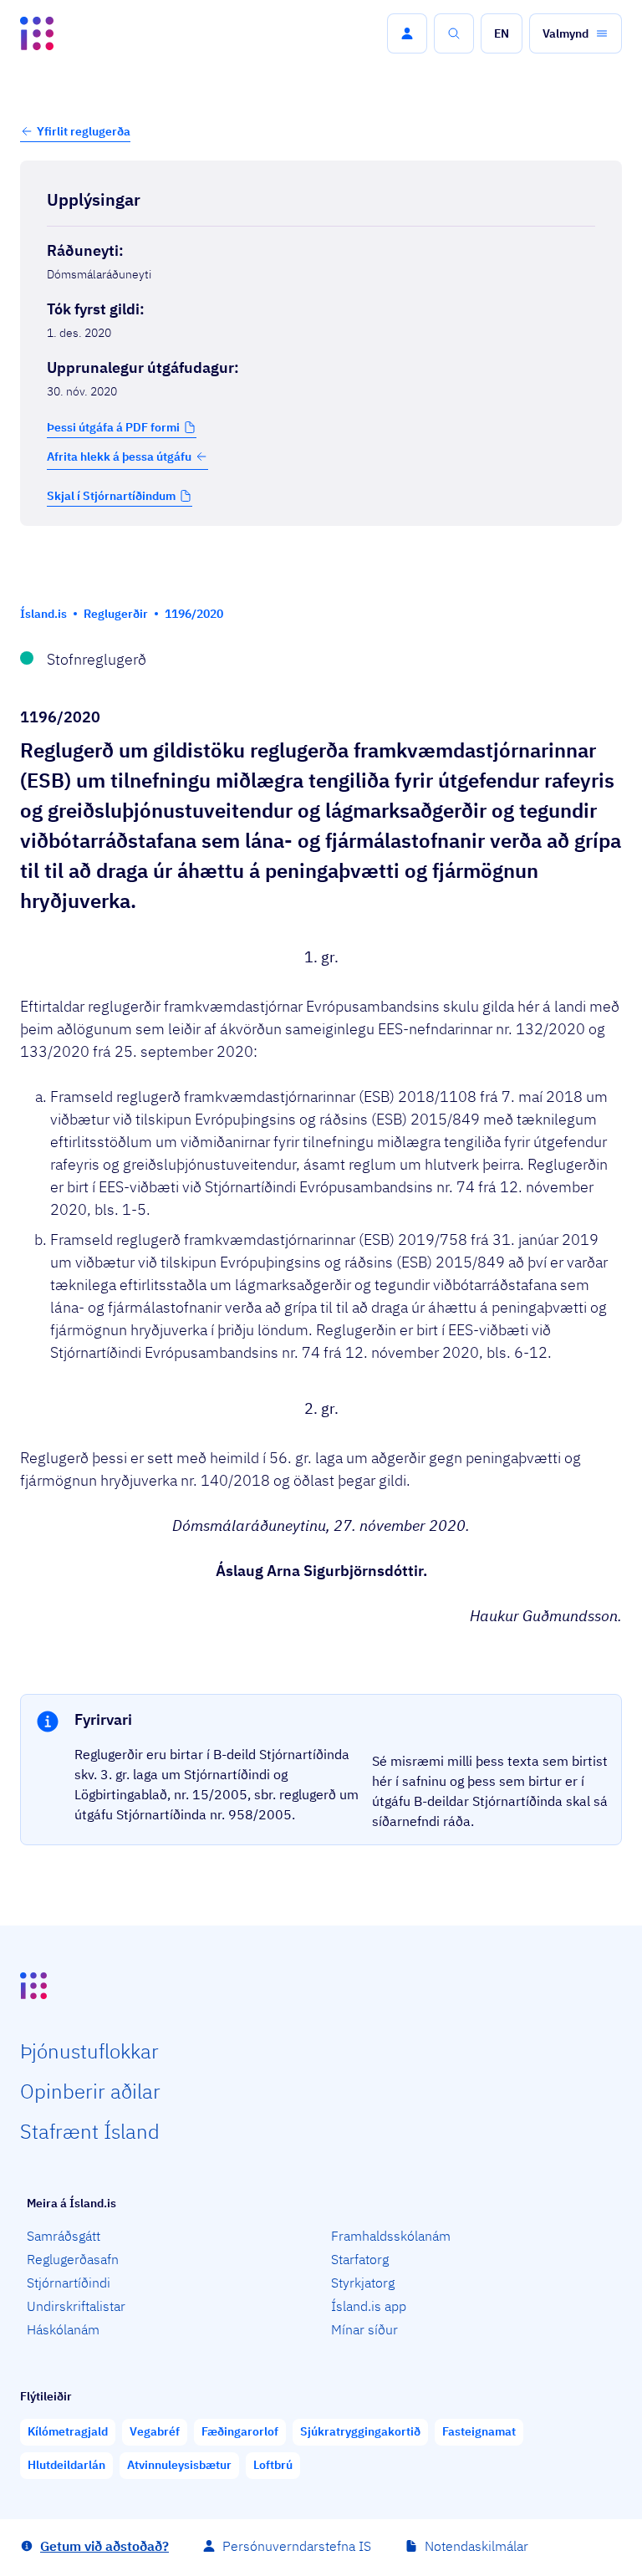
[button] (407, 33)
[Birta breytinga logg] (321, 561)
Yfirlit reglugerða (84, 131)
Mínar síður (364, 2329)
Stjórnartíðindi (69, 2283)
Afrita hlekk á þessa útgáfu (119, 457)
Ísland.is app (369, 2306)
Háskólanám (63, 2329)
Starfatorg (360, 2259)
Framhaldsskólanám (391, 2236)
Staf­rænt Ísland (90, 2131)
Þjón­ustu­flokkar (89, 2051)
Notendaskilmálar (476, 2546)
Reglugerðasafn (73, 2259)
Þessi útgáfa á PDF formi (113, 427)
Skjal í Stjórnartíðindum (111, 496)
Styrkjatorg (363, 2283)
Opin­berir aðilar (90, 2091)
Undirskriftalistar (76, 2306)
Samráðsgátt (64, 2236)
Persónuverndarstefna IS (297, 2546)
